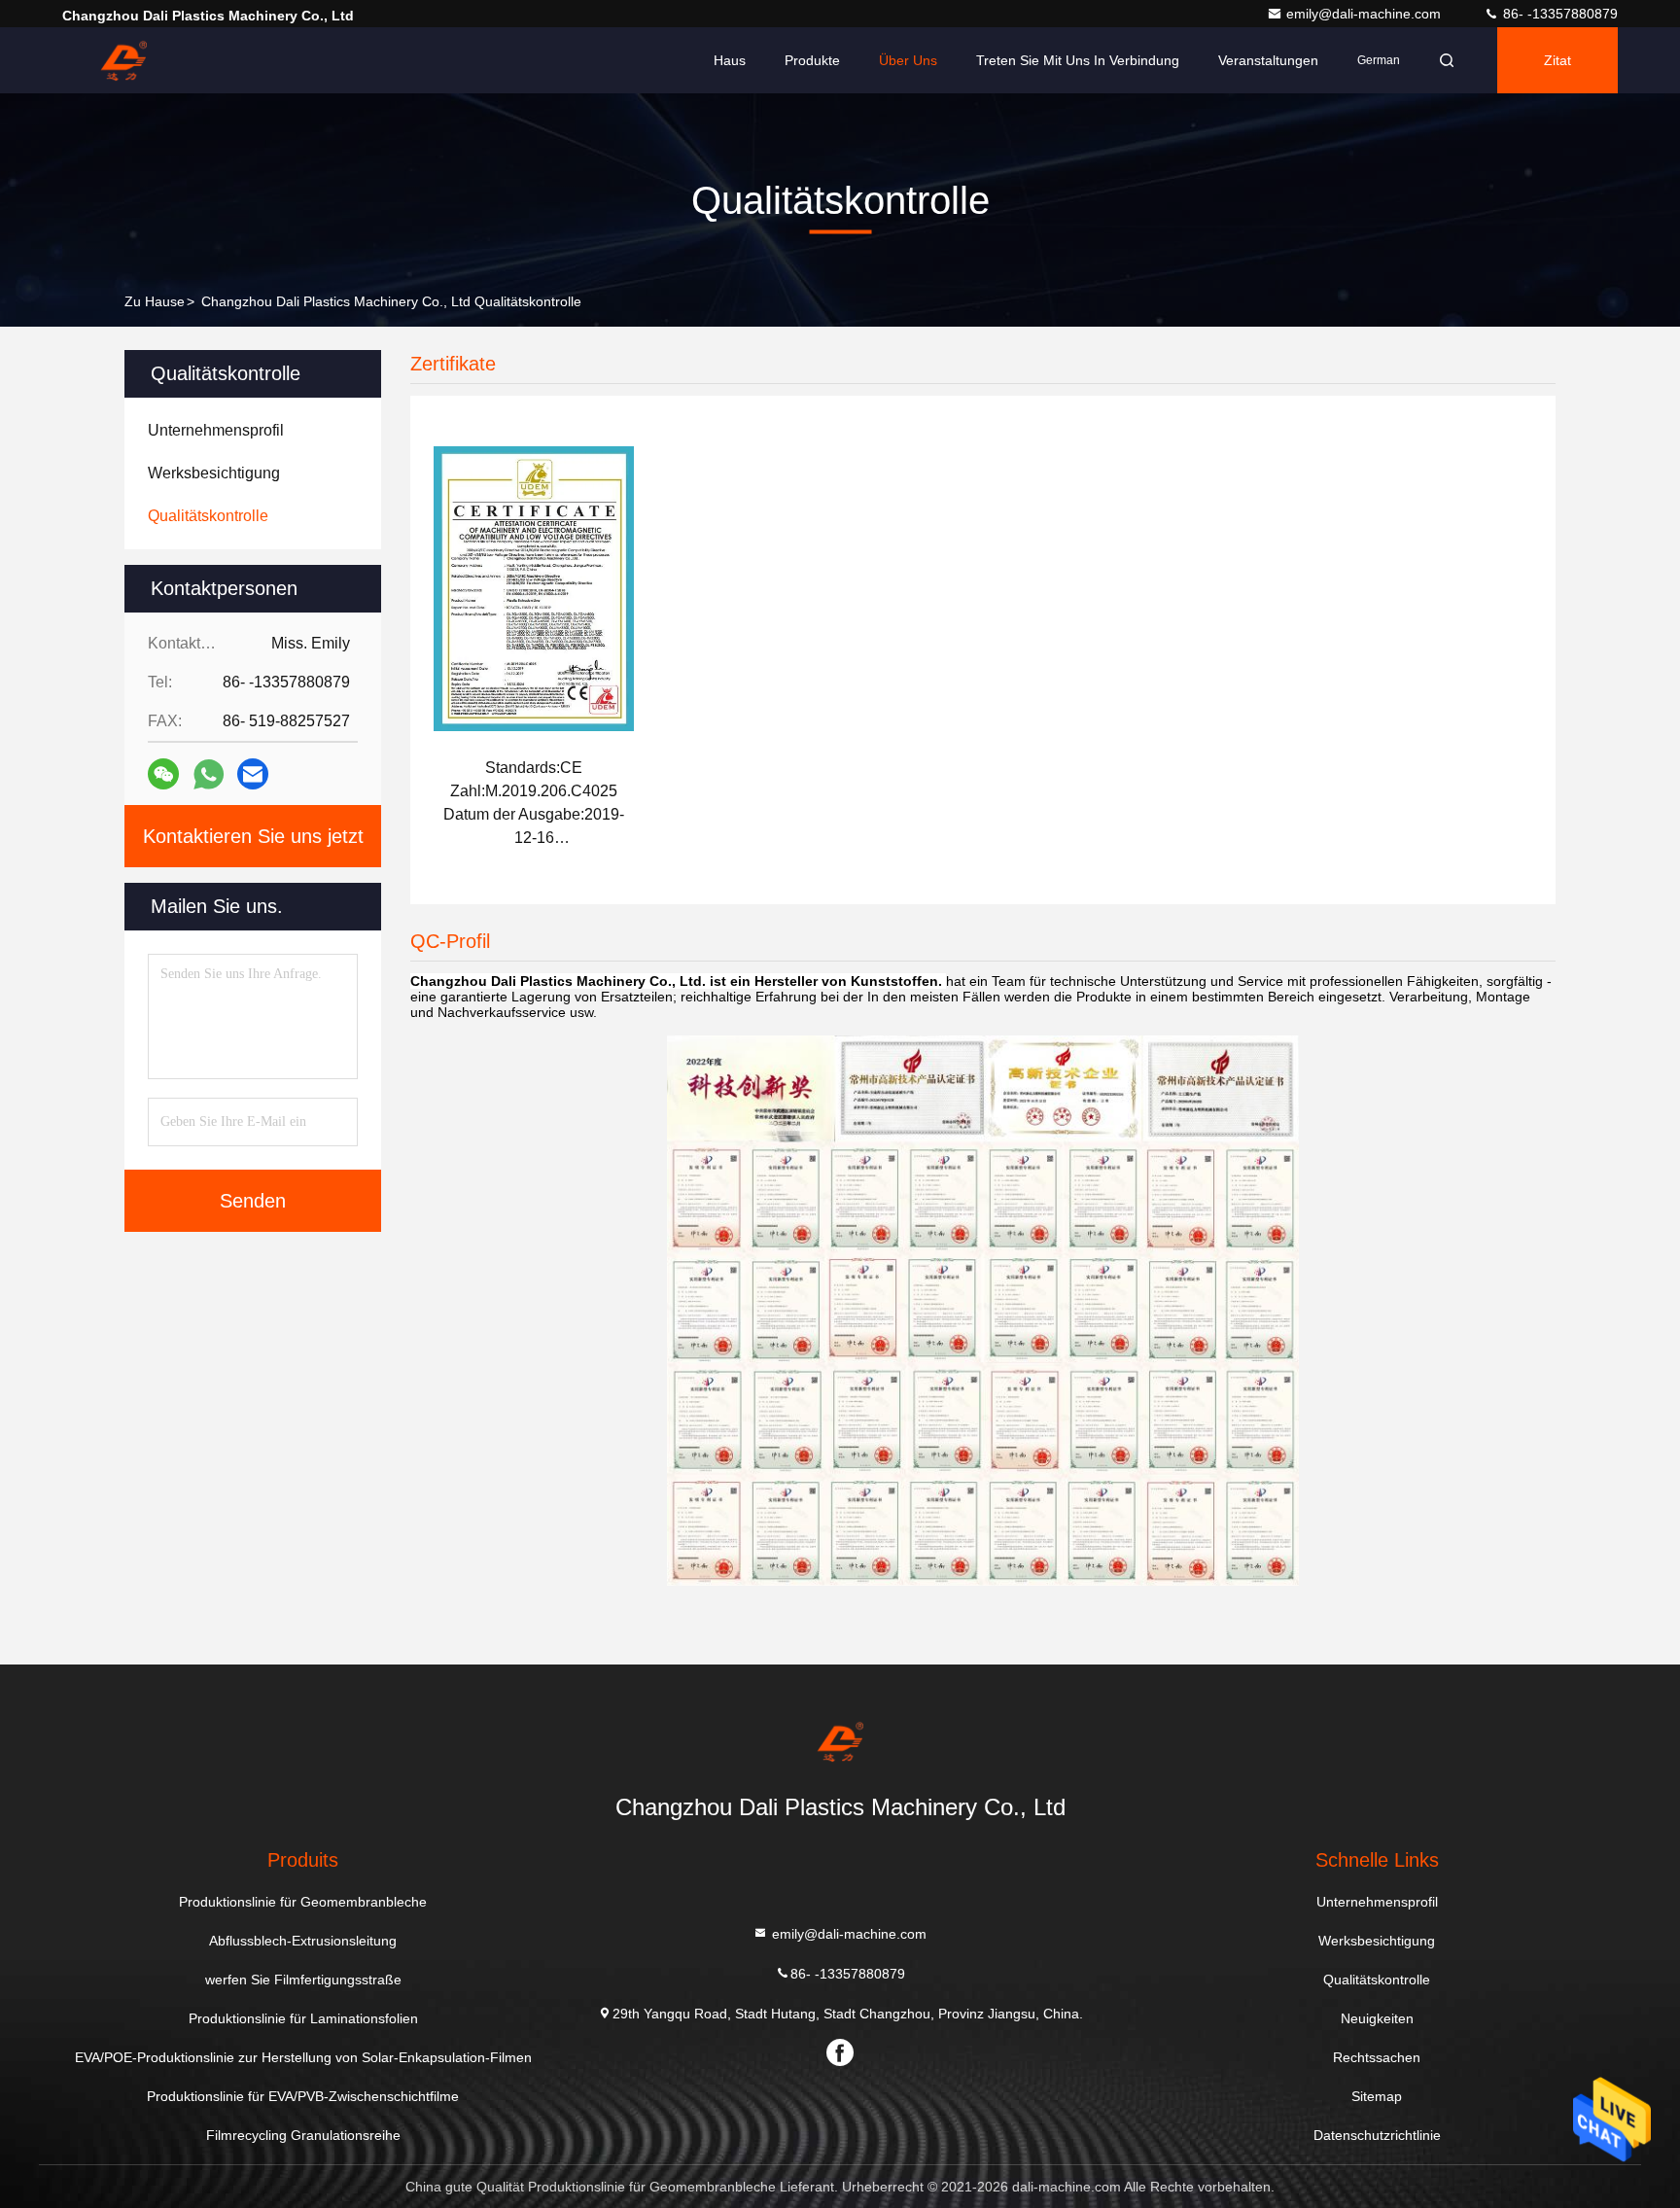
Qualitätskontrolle (1377, 1980)
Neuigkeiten (1377, 2018)
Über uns (908, 60)
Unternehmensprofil (1377, 1902)
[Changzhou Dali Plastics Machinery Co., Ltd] (123, 60)
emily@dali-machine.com (1365, 14)
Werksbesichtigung (1377, 1941)
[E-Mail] (253, 774)
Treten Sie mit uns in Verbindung (1078, 60)
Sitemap (1377, 2096)
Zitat (1557, 60)
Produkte (812, 60)
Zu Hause (155, 301)
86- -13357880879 (1558, 14)
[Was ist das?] (209, 774)
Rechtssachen (1377, 2057)
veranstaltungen (1268, 60)
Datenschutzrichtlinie (1377, 2135)
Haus (730, 60)
